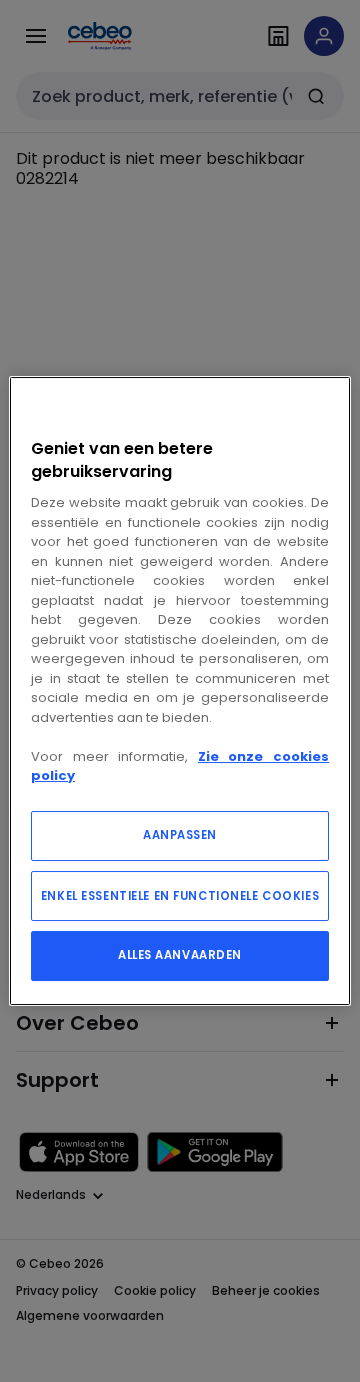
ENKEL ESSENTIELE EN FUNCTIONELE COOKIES (180, 896)
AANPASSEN (180, 835)
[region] (180, 691)
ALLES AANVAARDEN (180, 955)
